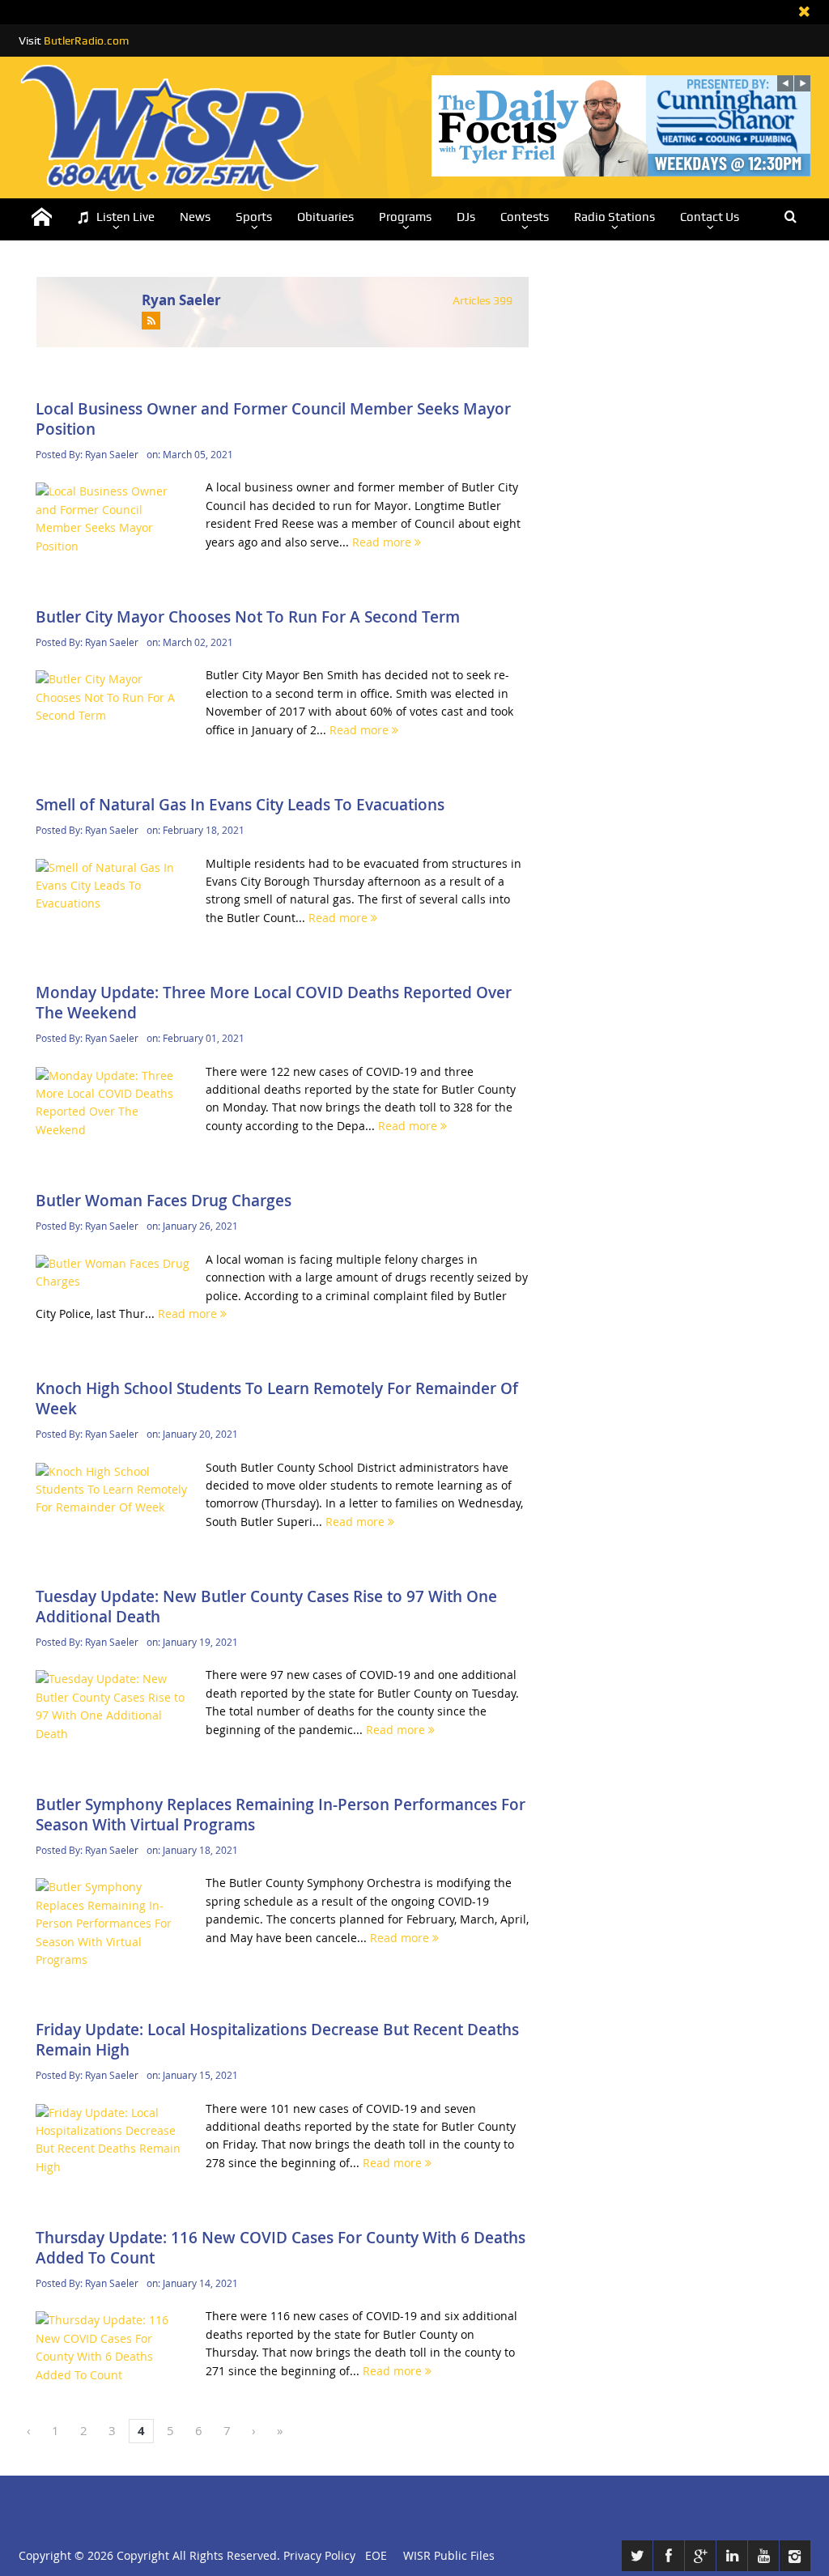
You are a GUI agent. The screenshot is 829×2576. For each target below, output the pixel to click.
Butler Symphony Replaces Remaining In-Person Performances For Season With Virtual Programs (281, 1815)
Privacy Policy (319, 2555)
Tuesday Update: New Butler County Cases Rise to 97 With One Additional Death (266, 1607)
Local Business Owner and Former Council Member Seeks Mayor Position (273, 419)
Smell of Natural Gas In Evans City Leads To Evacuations (240, 805)
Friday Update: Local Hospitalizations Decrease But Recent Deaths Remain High (277, 2040)
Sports (254, 217)
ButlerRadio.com (86, 40)
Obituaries (325, 217)
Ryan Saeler (181, 300)
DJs (466, 217)
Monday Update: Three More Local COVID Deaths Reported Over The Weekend (274, 1003)
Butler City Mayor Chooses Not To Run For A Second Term (248, 617)
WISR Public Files (449, 2555)
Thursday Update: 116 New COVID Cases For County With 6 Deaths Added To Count (281, 2248)
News (195, 217)
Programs (405, 217)
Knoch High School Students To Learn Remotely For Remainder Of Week (277, 1399)
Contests (525, 217)
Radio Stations (614, 217)
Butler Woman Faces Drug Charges (164, 1201)
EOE (373, 2555)
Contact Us (710, 217)
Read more (383, 542)
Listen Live (125, 217)
